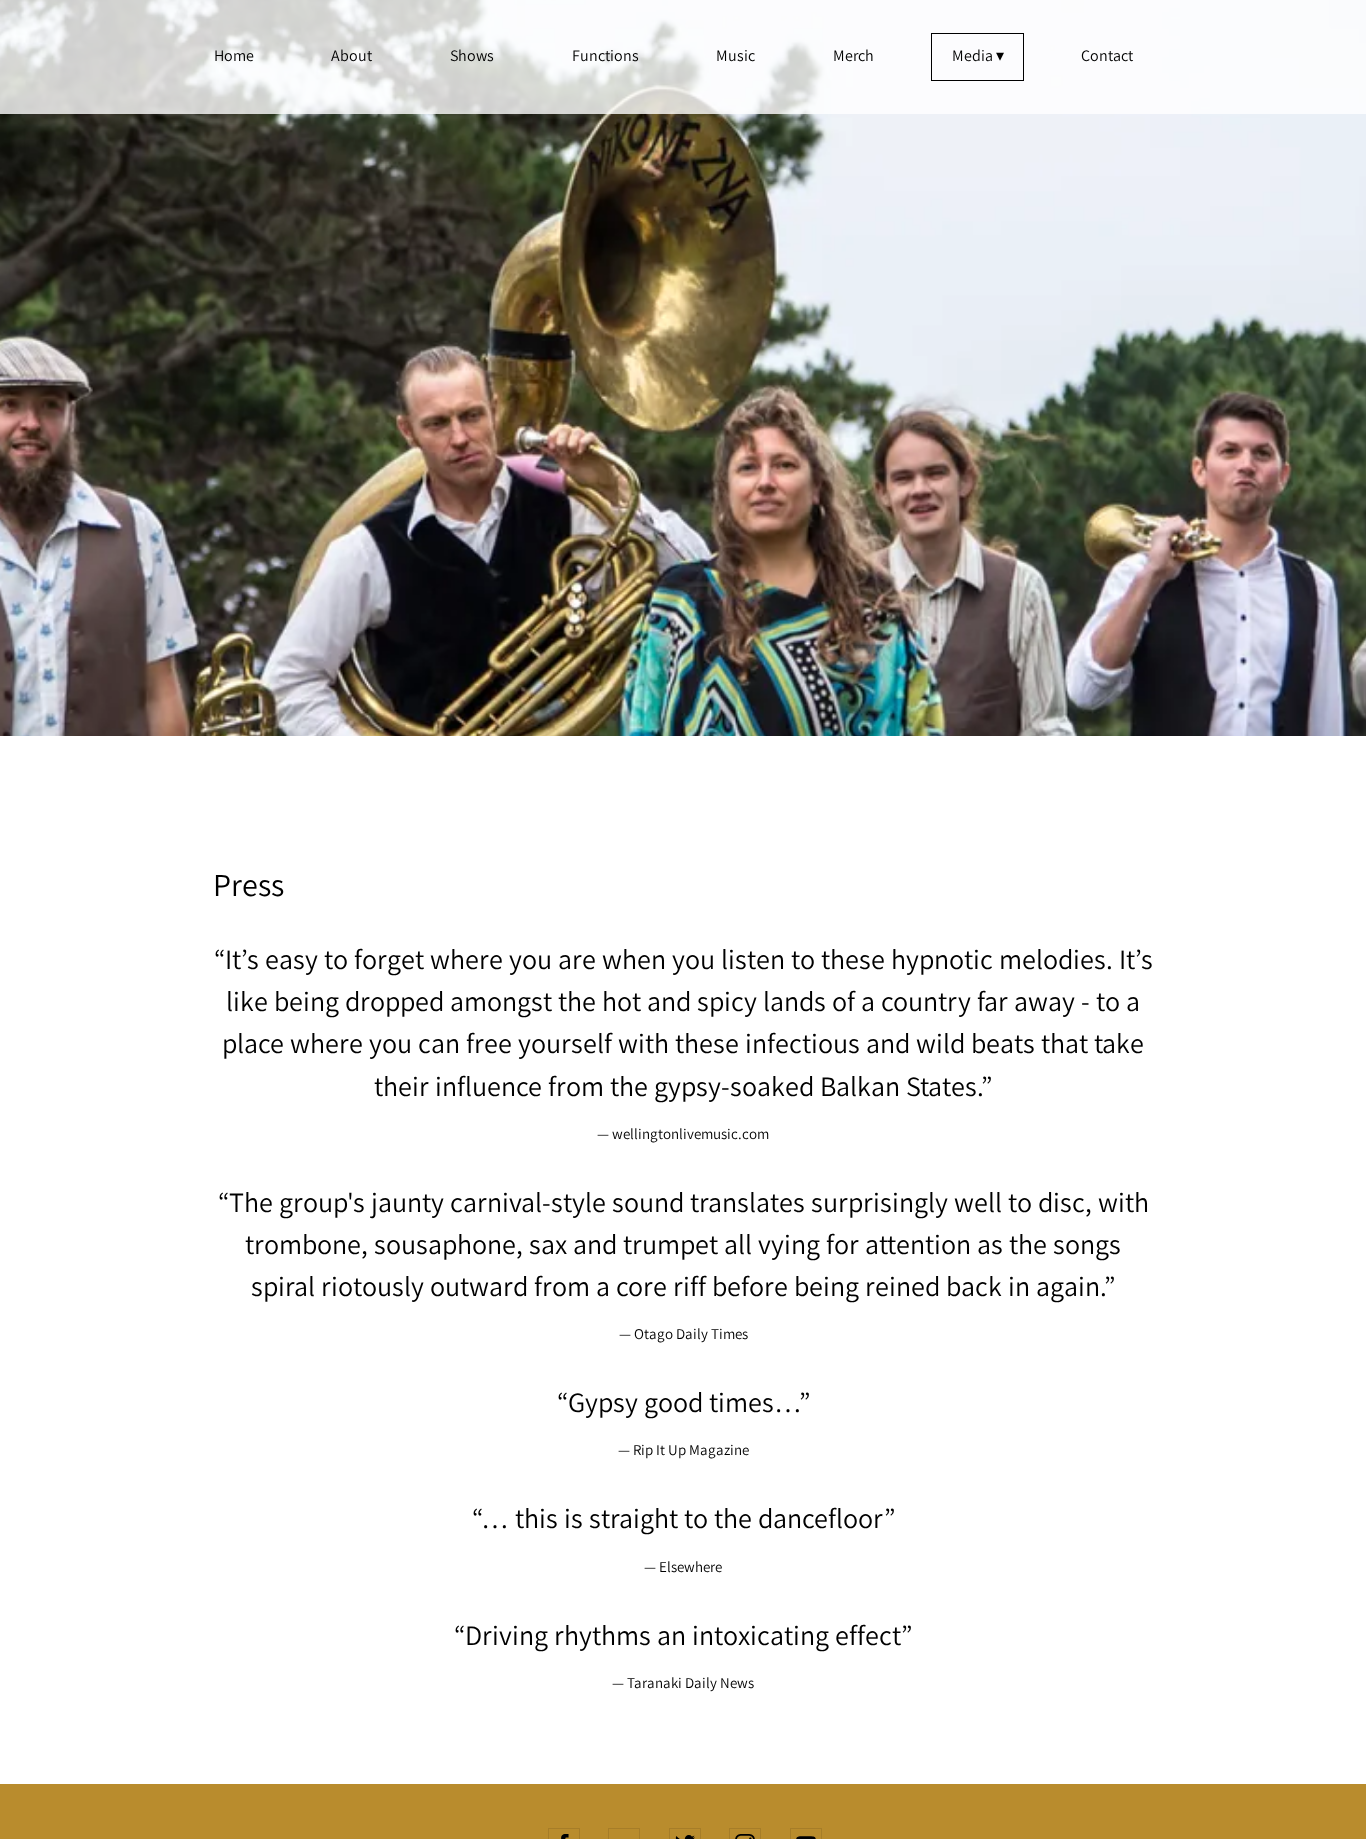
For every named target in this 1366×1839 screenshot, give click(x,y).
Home (234, 55)
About (351, 55)
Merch (853, 55)
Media (972, 55)
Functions (605, 55)
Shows (472, 55)
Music (735, 55)
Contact (1107, 55)
